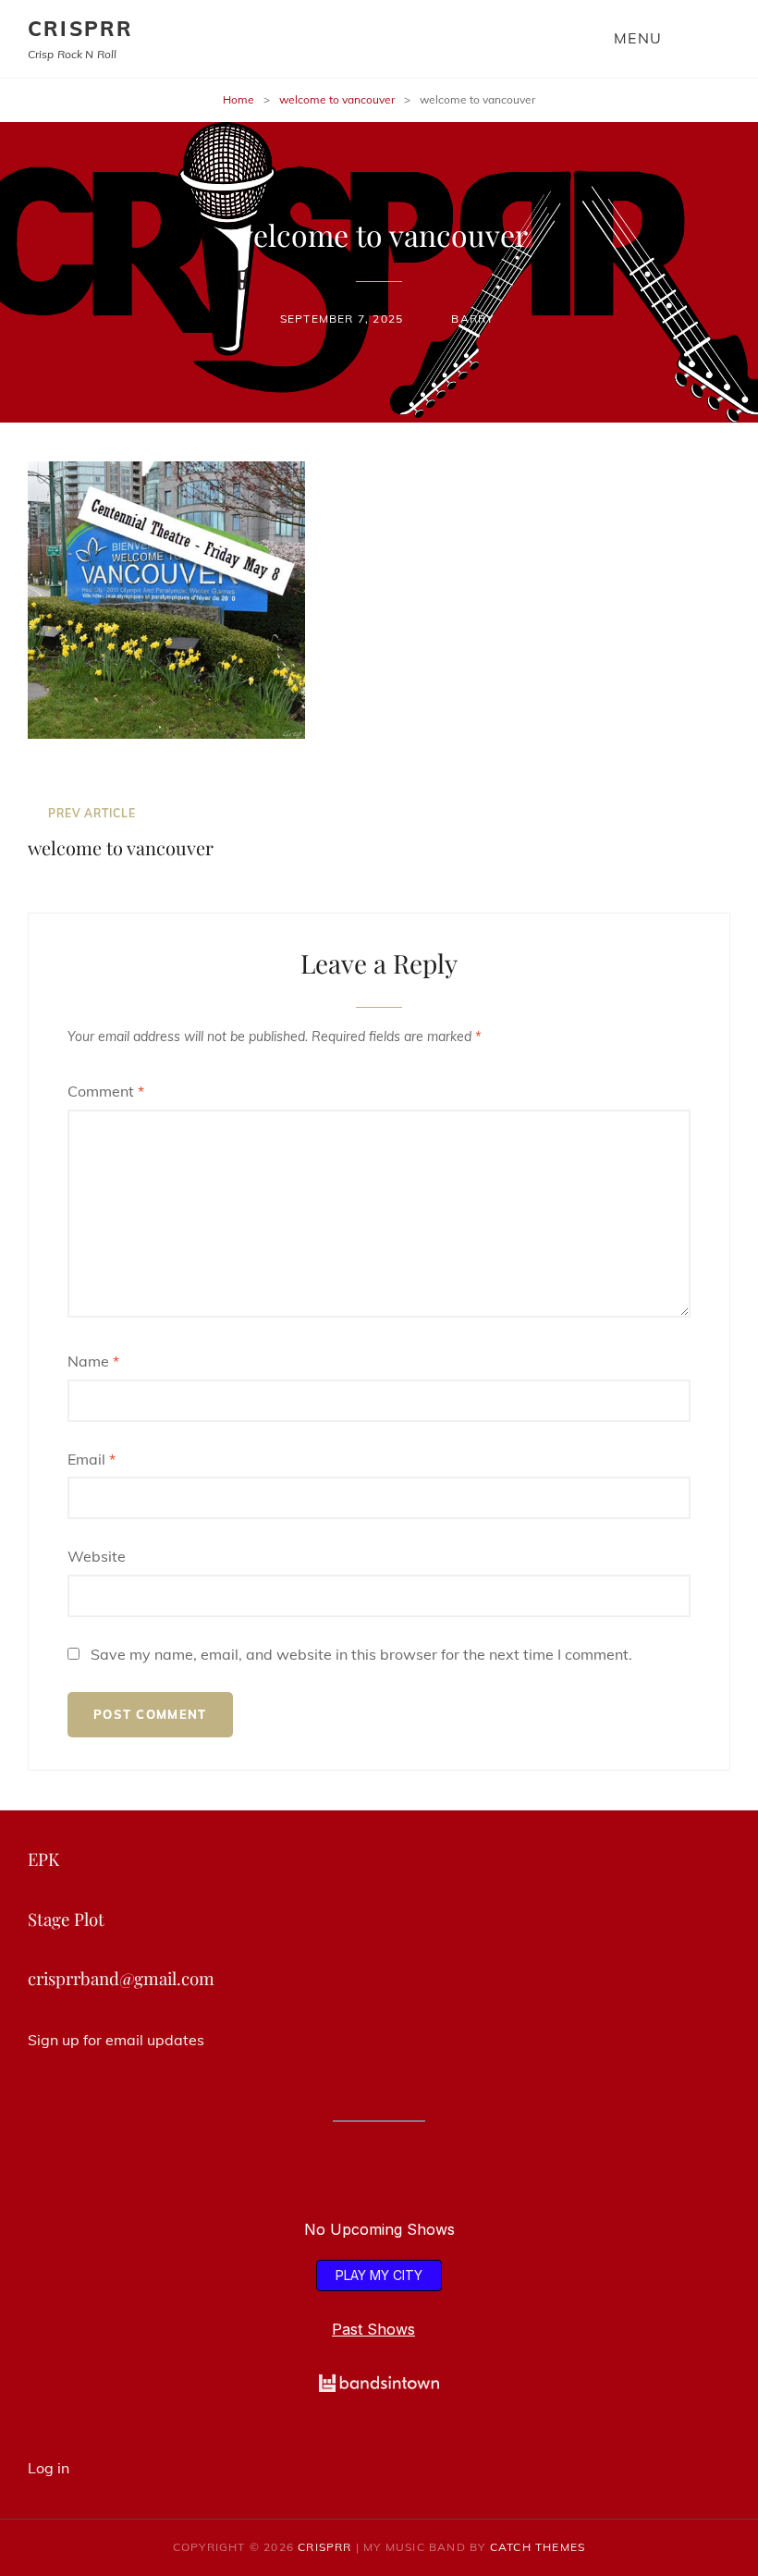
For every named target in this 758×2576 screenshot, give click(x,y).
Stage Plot (66, 1919)
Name (93, 1361)
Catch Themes (538, 2547)
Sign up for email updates (116, 2040)
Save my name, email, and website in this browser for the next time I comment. (361, 1654)
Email (92, 1459)
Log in (49, 2468)
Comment (106, 1091)
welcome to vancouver (337, 99)
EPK (43, 1859)
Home (238, 99)
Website (97, 1556)
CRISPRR (80, 29)
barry (472, 319)
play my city (379, 2275)
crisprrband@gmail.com (121, 1978)
